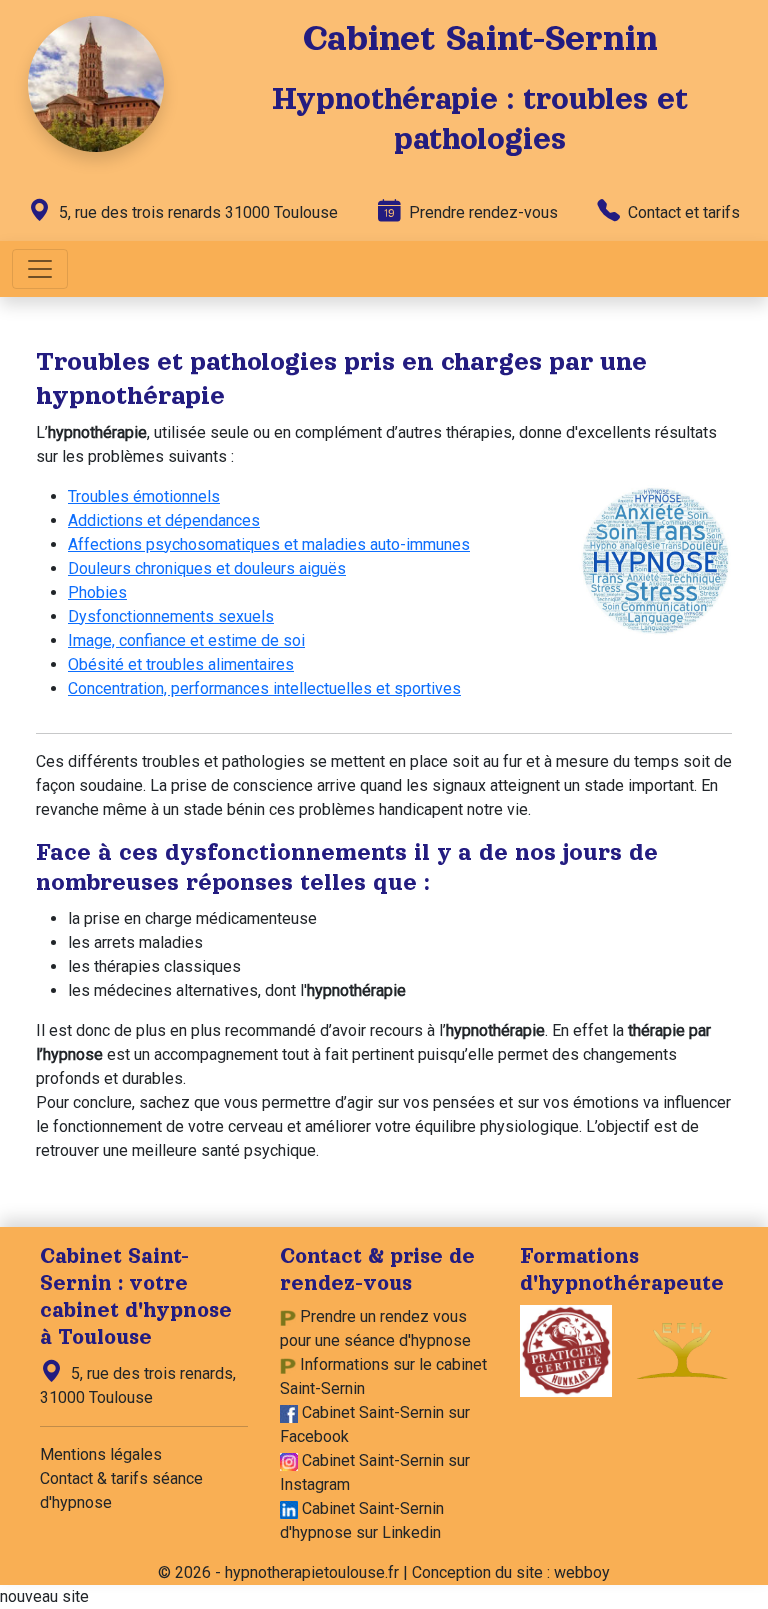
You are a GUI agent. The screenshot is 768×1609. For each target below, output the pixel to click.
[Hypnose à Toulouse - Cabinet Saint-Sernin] (96, 82)
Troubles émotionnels (144, 496)
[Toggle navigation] (40, 269)
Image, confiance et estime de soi (186, 640)
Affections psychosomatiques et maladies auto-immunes (269, 544)
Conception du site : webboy (511, 1572)
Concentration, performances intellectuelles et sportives (264, 688)
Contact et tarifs (682, 212)
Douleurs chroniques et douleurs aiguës (207, 568)
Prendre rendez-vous (481, 212)
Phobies (97, 592)
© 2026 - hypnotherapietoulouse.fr (278, 1572)
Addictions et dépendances (164, 520)
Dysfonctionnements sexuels (171, 616)
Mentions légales (101, 1454)
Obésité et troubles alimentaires (181, 664)
